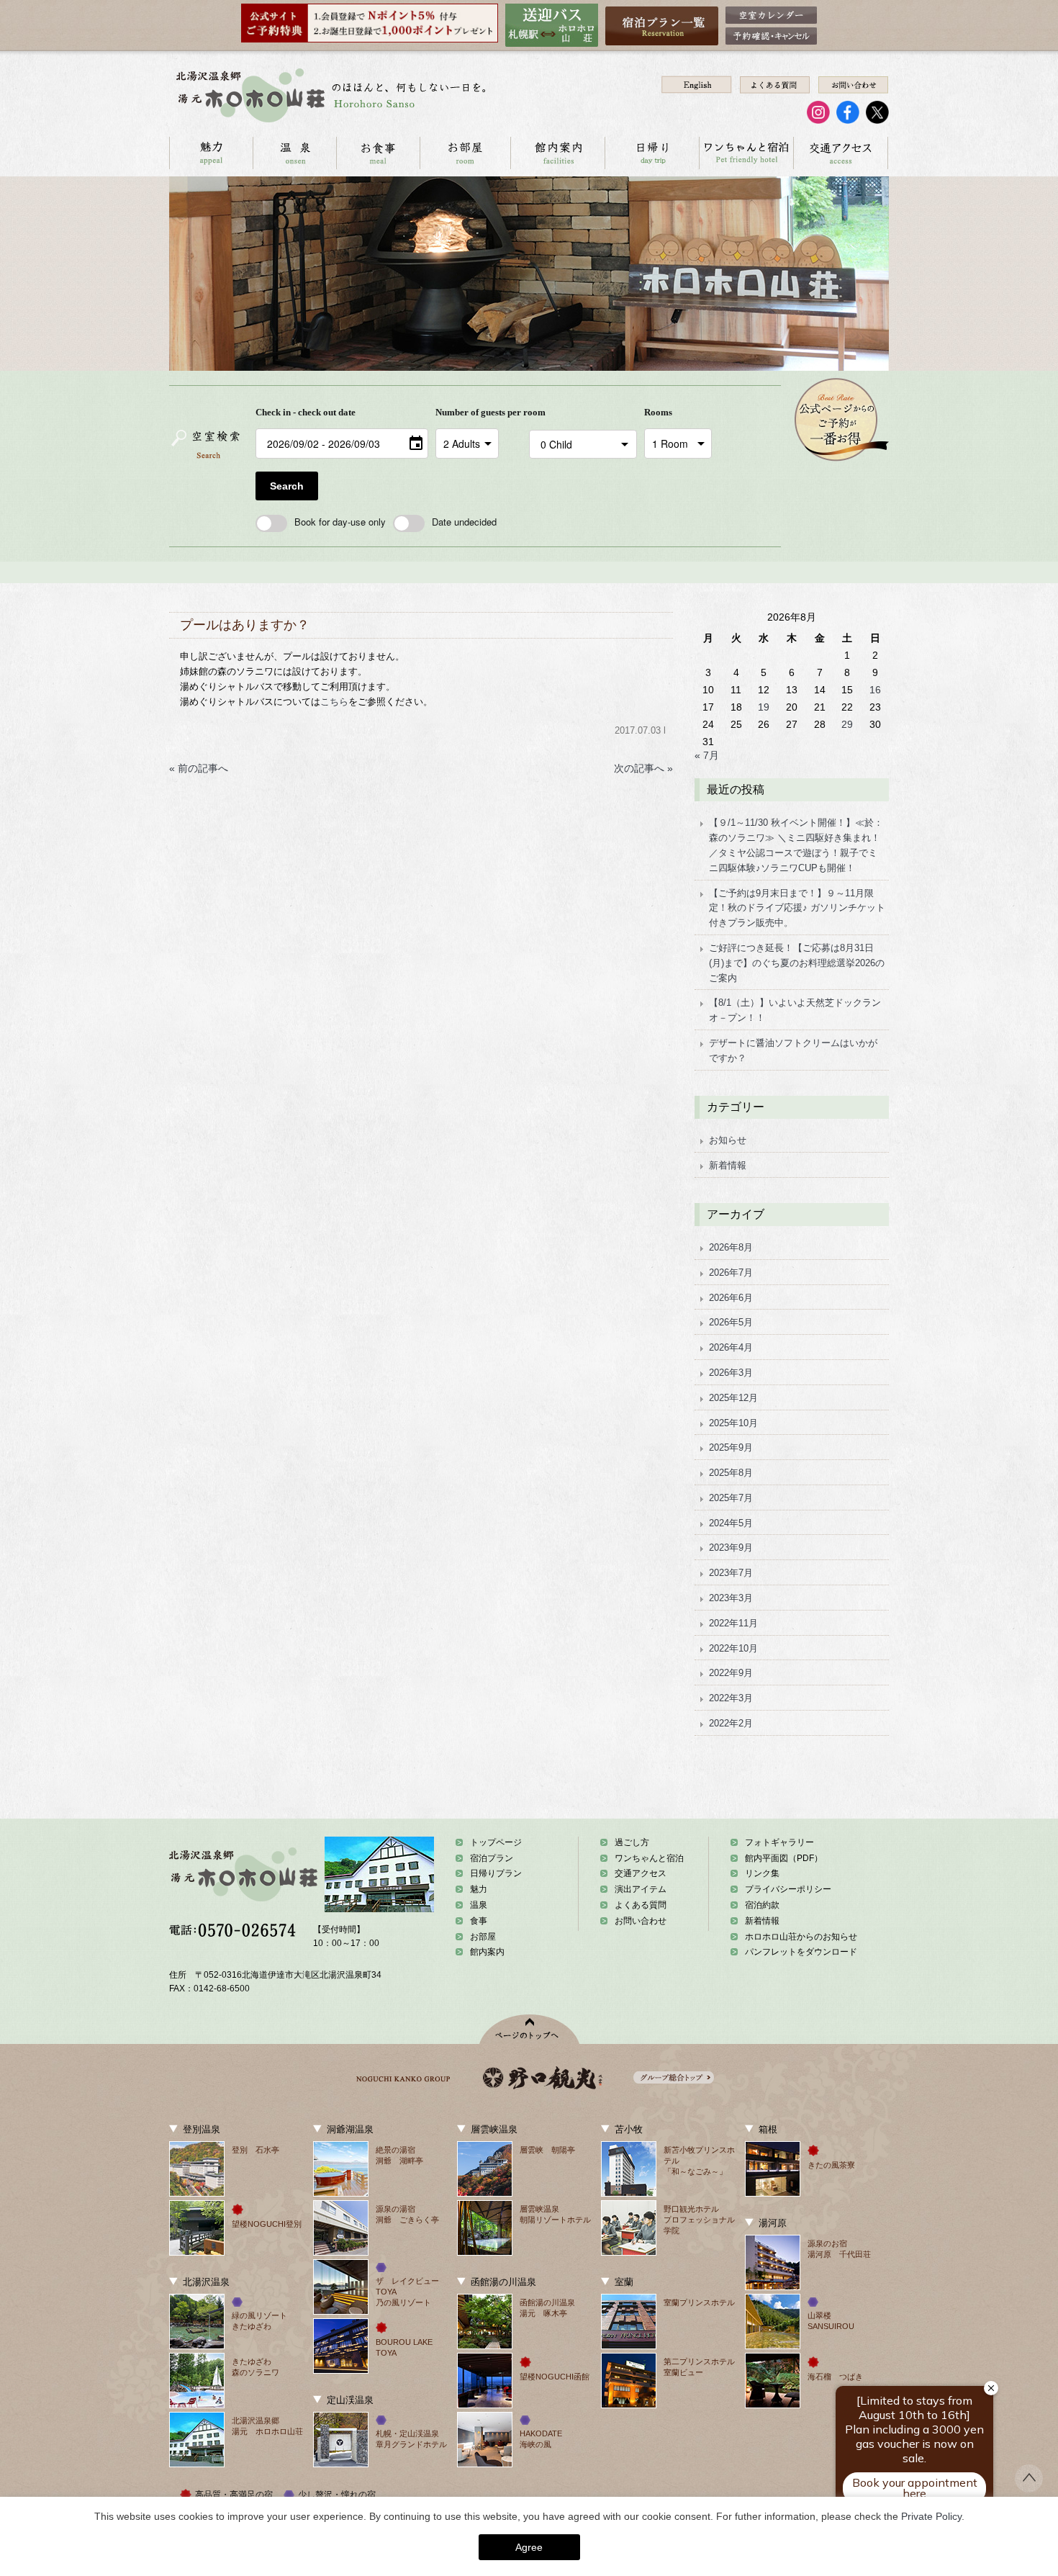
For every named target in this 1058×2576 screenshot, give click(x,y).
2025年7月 (731, 1498)
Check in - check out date (306, 412)
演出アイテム (641, 1889)
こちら (334, 702)
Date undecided (464, 522)
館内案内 (557, 153)
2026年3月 (731, 1373)
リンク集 (762, 1873)
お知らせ (728, 1140)
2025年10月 (733, 1423)
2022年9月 (731, 1673)
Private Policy (931, 2516)
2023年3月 (731, 1598)
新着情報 (728, 1165)
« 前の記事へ (199, 768)
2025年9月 (731, 1447)
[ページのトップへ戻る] (1029, 2488)
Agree (529, 2547)
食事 (479, 1921)
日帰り (652, 153)
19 (764, 707)
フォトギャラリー (779, 1842)
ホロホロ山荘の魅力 (211, 153)
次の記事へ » (643, 768)
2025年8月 (731, 1473)
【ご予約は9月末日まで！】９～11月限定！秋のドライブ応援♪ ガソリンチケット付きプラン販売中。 (797, 908)
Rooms (658, 412)
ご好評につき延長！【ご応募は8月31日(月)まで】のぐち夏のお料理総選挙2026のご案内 (797, 963)
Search (287, 486)
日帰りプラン (496, 1873)
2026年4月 (731, 1347)
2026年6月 (731, 1298)
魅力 (479, 1889)
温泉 (294, 153)
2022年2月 (731, 1723)
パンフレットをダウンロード (801, 1952)
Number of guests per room (479, 412)
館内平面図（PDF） (784, 1858)
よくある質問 (641, 1905)
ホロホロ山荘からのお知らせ (801, 1937)
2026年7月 (731, 1273)
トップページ (496, 1842)
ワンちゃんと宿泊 (746, 153)
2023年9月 (731, 1548)
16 (875, 690)
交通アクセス (840, 153)
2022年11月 (733, 1623)
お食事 (378, 153)
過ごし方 (632, 1842)
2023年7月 (731, 1573)
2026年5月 (731, 1322)
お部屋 (465, 153)
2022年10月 (733, 1648)
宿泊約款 (762, 1905)
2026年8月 (731, 1247)
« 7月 (707, 755)
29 (847, 724)
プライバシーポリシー (788, 1889)
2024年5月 (731, 1523)
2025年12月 (733, 1398)
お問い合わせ (641, 1921)
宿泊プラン (492, 1858)
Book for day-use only (340, 522)
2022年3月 (731, 1698)
